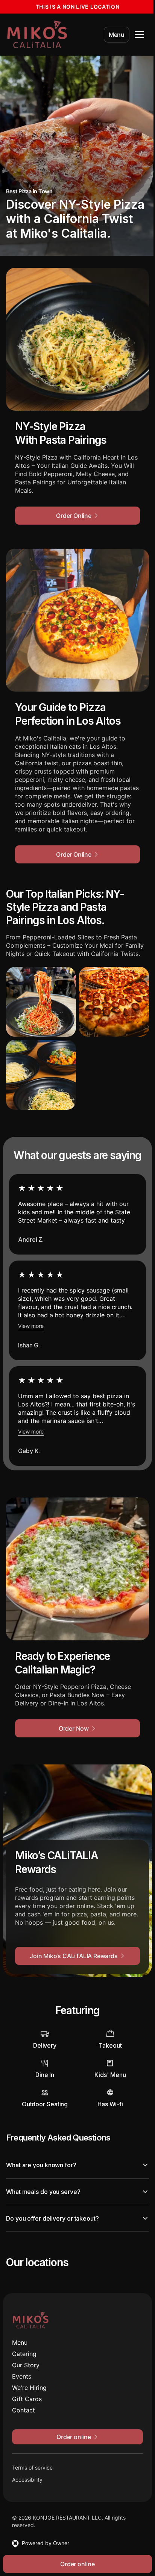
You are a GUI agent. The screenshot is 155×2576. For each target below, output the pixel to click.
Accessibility (27, 2482)
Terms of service (32, 2470)
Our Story (26, 2367)
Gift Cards (27, 2401)
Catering (24, 2356)
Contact (24, 2412)
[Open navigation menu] (140, 35)
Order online (75, 2564)
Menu (117, 35)
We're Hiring (29, 2390)
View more (31, 1326)
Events (22, 2379)
